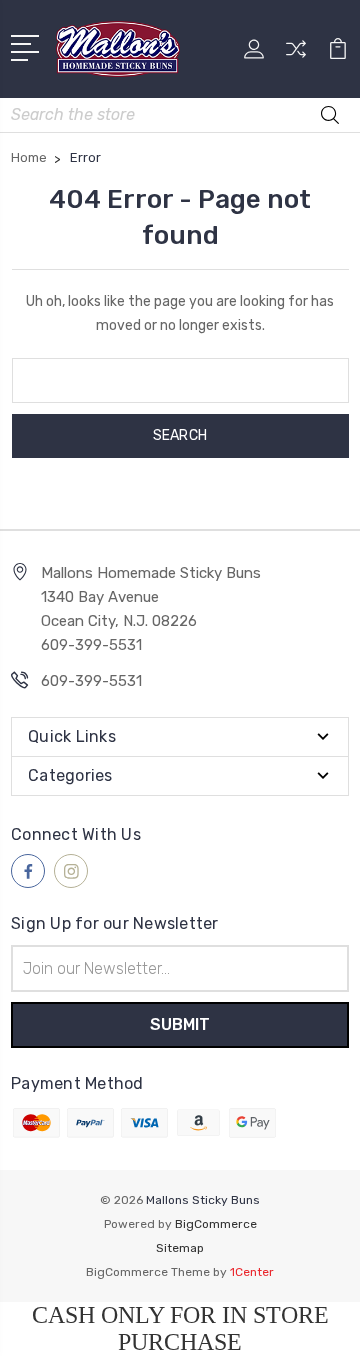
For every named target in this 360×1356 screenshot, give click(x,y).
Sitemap (180, 1248)
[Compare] (296, 55)
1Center (252, 1272)
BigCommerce (216, 1224)
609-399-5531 (91, 681)
